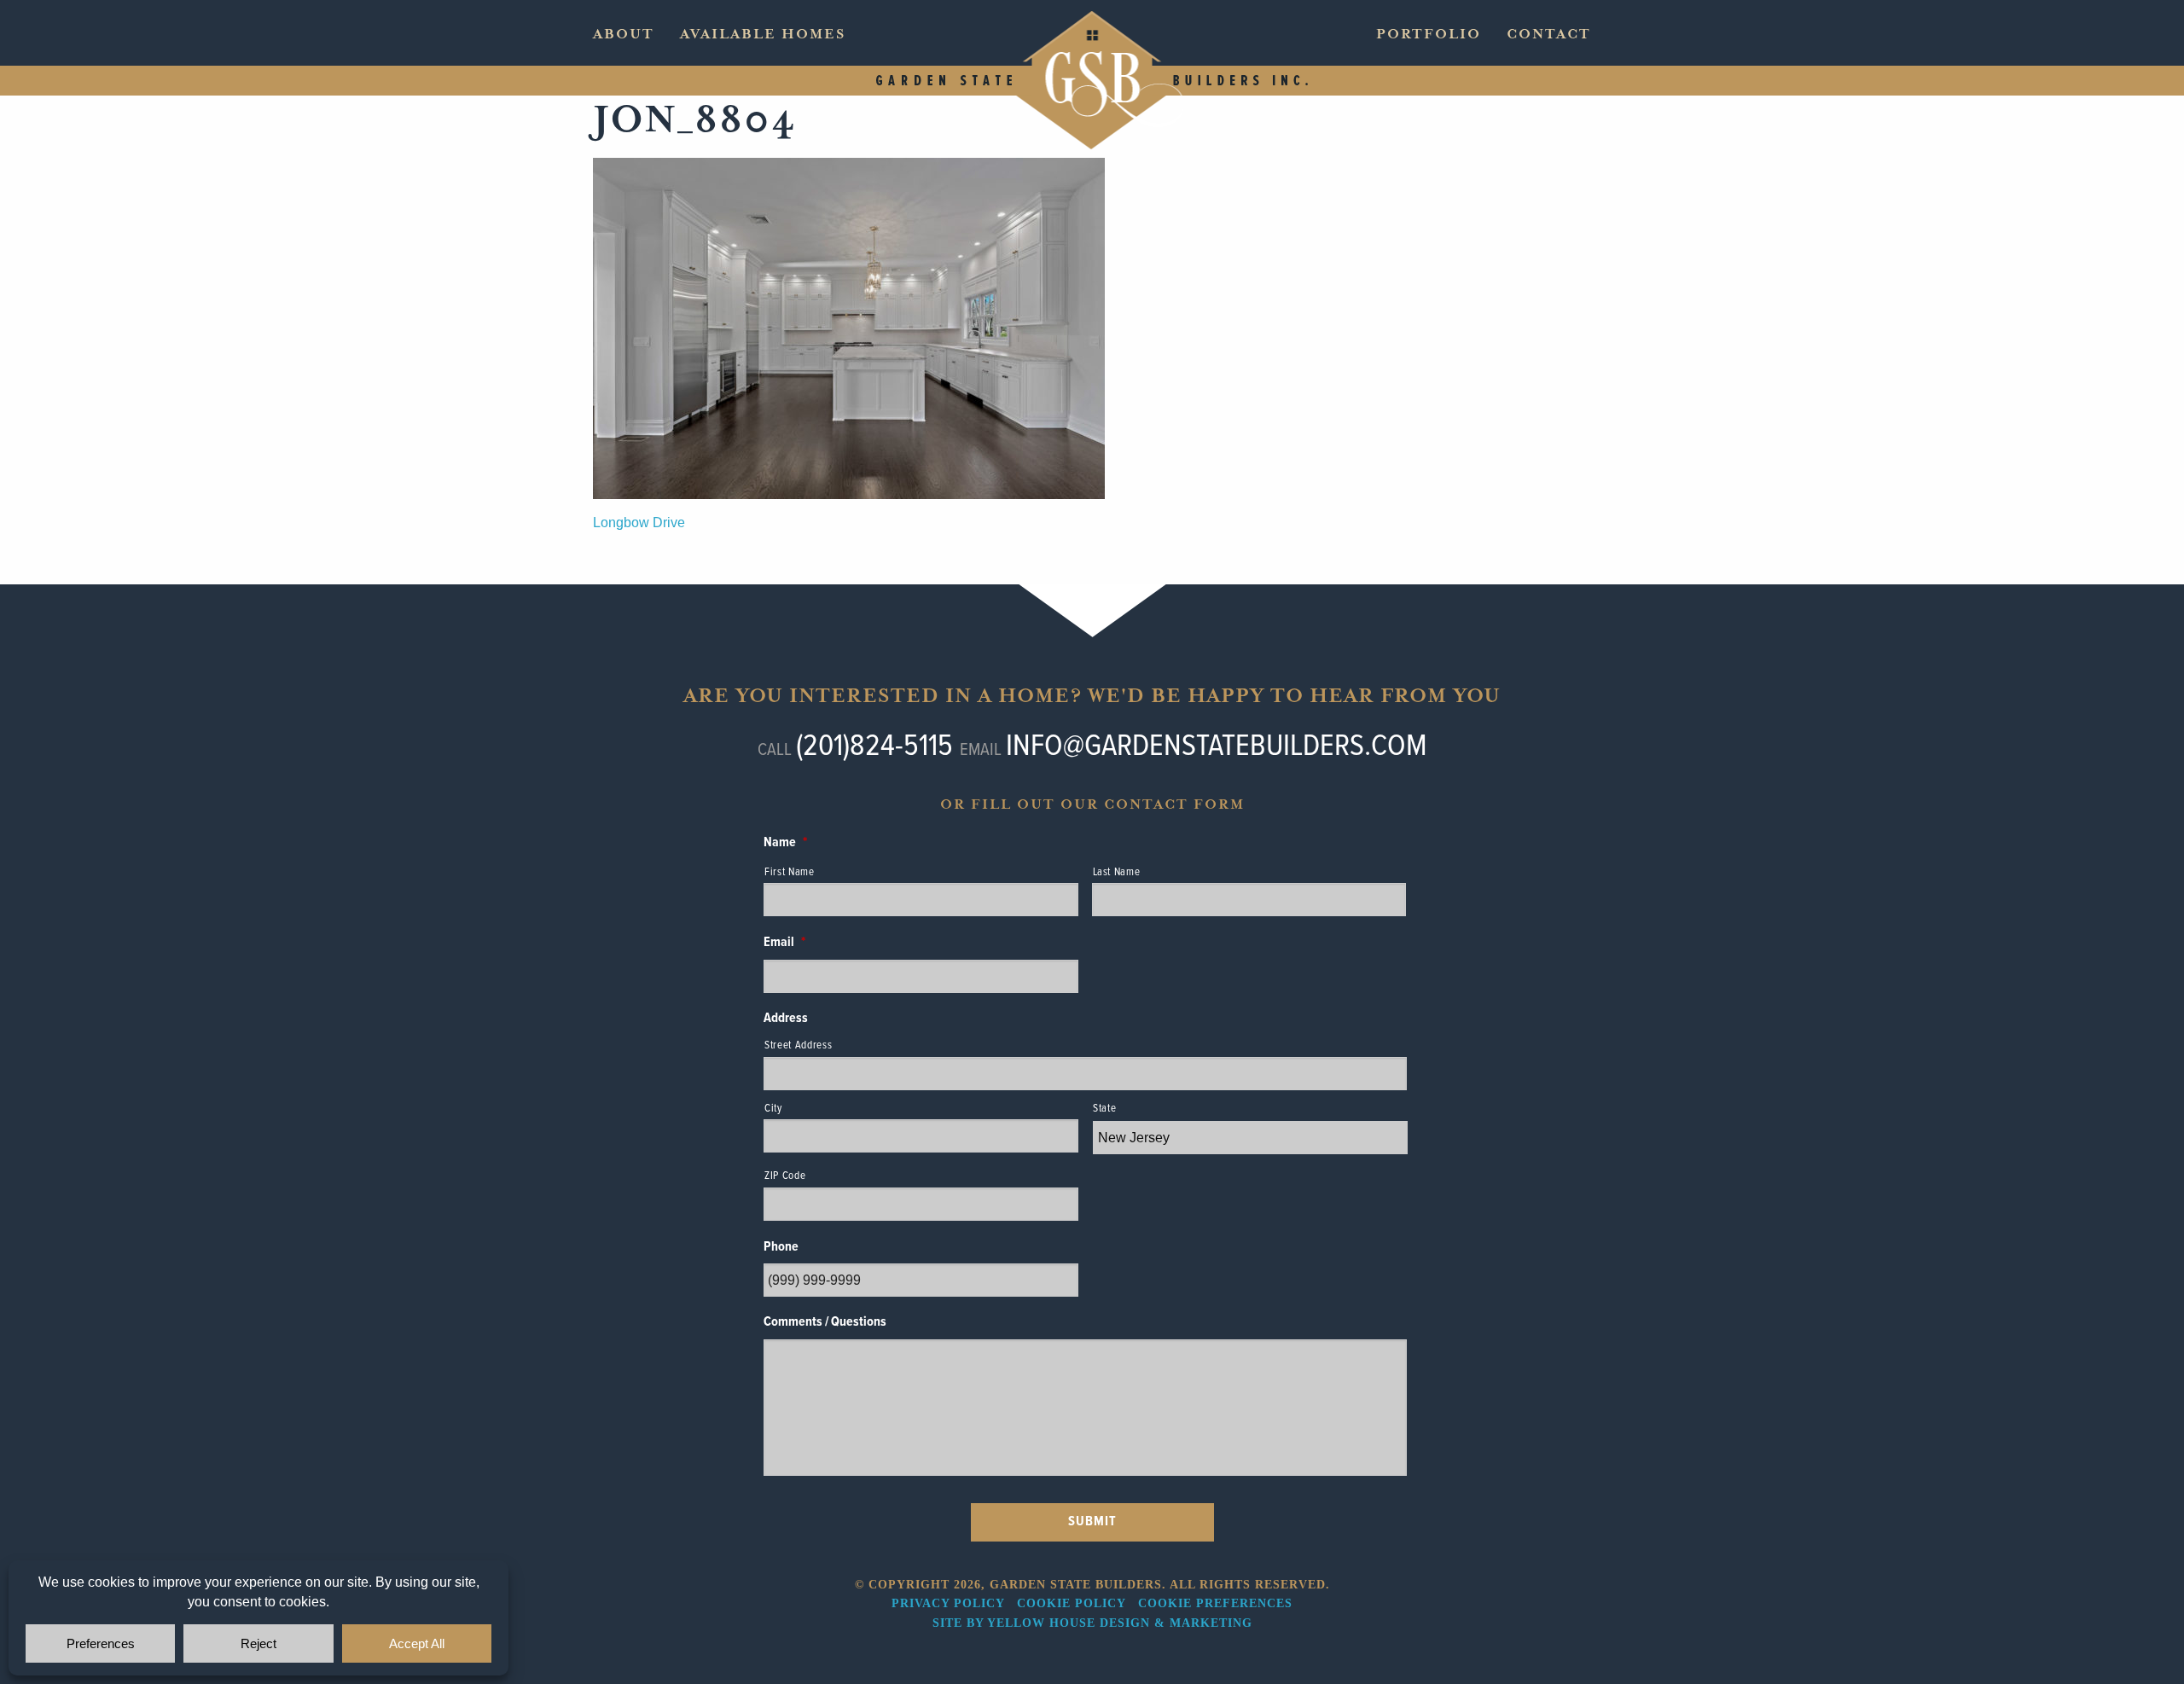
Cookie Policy (1071, 1603)
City (773, 1109)
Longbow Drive (639, 523)
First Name (790, 872)
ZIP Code (785, 1176)
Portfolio (1429, 34)
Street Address (798, 1045)
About (624, 34)
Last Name (1117, 872)
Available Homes (763, 34)
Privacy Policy (948, 1603)
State (1104, 1109)
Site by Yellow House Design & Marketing (1092, 1623)
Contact (1549, 34)
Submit (1092, 1521)
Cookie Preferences (1215, 1603)
